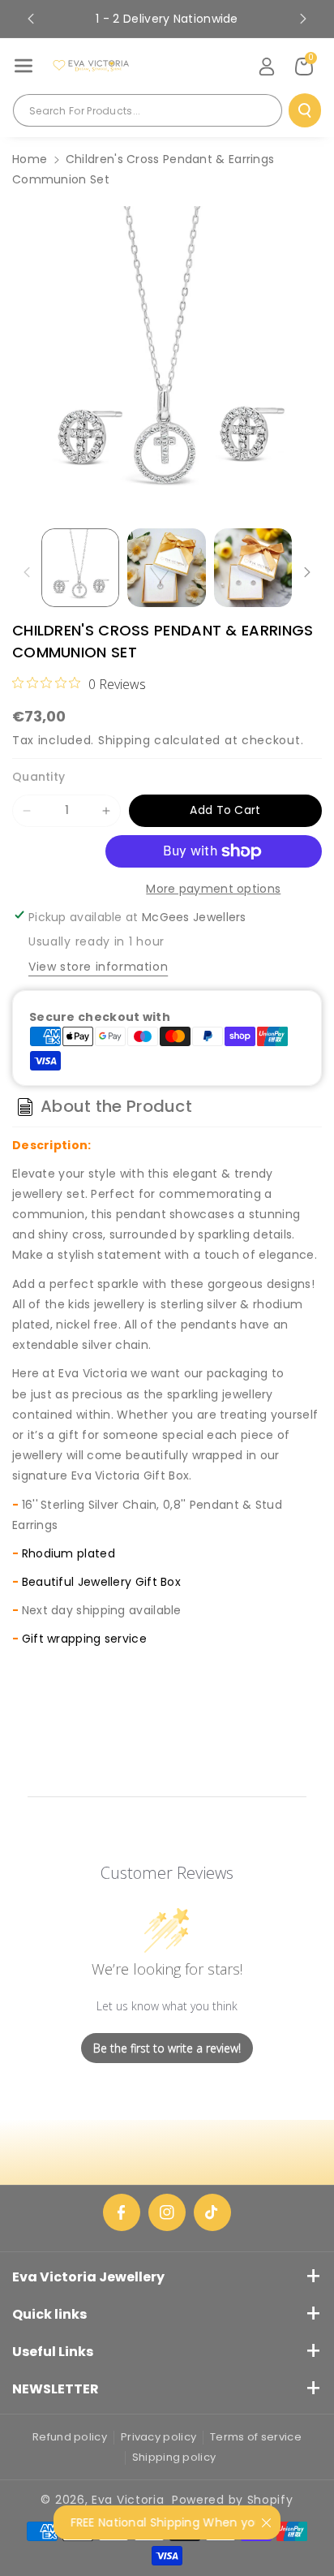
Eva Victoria (128, 2500)
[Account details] (267, 67)
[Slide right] (307, 572)
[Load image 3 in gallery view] (253, 567)
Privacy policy (158, 2437)
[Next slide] (303, 19)
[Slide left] (27, 572)
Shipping (124, 740)
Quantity (39, 777)
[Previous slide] (31, 19)
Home (30, 159)
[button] (24, 66)
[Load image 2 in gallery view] (166, 567)
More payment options (213, 889)
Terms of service (256, 2437)
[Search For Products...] (305, 110)
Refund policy (70, 2437)
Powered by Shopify (233, 2500)
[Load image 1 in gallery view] (80, 567)
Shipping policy (174, 2457)
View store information (98, 967)
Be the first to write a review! (167, 2048)
